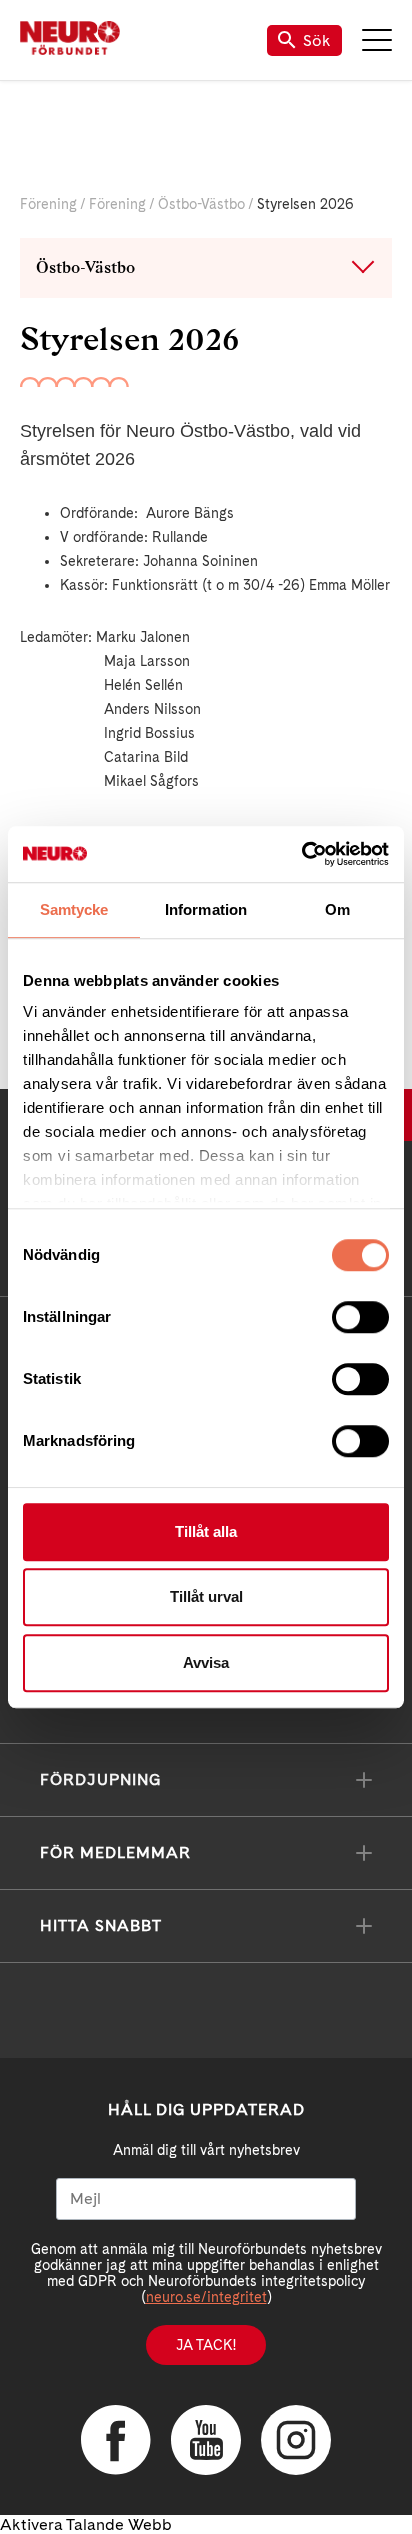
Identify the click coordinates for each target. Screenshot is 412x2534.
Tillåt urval (206, 1596)
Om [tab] (337, 909)
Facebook (116, 2440)
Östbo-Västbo (201, 204)
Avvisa (206, 1662)
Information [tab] (206, 909)
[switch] (360, 1317)
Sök (317, 40)
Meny (377, 40)
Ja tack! (206, 2345)
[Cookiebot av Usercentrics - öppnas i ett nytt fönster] (301, 854)
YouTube (206, 2440)
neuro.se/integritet (206, 2297)
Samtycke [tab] (74, 909)
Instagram (296, 2440)
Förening (48, 204)
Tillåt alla (206, 1531)
